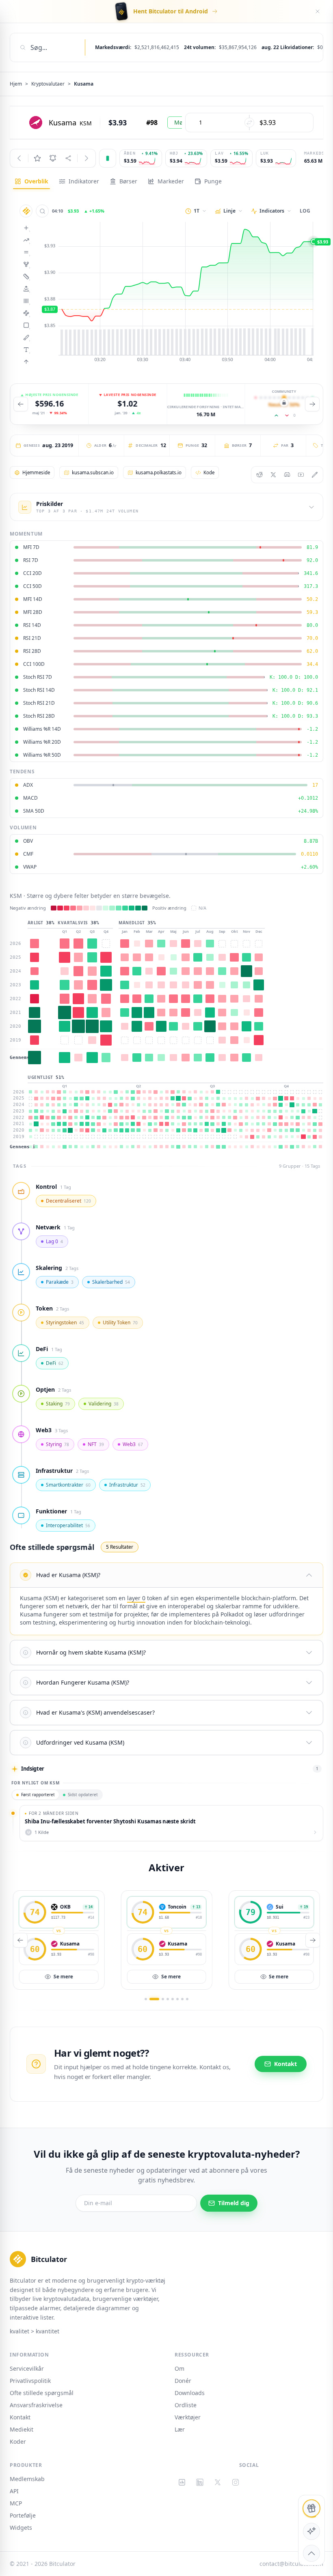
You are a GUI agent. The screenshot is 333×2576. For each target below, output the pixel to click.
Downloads (190, 2393)
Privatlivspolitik (30, 2381)
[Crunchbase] (182, 2482)
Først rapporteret (38, 1795)
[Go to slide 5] (173, 1999)
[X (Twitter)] (218, 2482)
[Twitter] (273, 475)
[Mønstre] (26, 313)
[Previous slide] (21, 404)
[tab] (31, 181)
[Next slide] (312, 404)
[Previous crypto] (19, 158)
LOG (305, 211)
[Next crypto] (86, 158)
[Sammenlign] (42, 211)
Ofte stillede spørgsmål (42, 2393)
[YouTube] (301, 475)
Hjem (16, 84)
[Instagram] (236, 2482)
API (14, 2491)
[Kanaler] (26, 252)
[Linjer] (26, 240)
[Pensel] (26, 337)
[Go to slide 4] (168, 1999)
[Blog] (315, 475)
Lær (180, 2429)
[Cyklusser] (26, 301)
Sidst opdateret (83, 1795)
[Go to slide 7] (182, 1999)
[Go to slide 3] (163, 1999)
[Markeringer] (26, 362)
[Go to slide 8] (187, 1999)
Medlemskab (27, 2479)
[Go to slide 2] (154, 1999)
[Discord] (287, 475)
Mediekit (22, 2429)
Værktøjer (188, 2417)
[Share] (68, 158)
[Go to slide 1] (146, 1999)
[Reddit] (259, 475)
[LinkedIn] (200, 2482)
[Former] (26, 325)
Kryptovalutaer (48, 84)
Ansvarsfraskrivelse (36, 2405)
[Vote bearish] (287, 415)
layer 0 (136, 1598)
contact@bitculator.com (291, 2564)
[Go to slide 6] (177, 1999)
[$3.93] (175, 293)
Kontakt (20, 2417)
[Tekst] (26, 349)
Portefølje (23, 2515)
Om (179, 2368)
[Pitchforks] (26, 264)
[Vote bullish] (277, 415)
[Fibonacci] (26, 276)
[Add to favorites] (37, 158)
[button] (166, 1575)
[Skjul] (318, 11)
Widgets (21, 2528)
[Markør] (26, 228)
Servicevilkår (27, 2368)
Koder (18, 2441)
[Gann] (26, 288)
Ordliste (186, 2405)
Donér (183, 2381)
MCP (16, 2503)
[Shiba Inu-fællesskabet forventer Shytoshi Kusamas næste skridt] (171, 1823)
